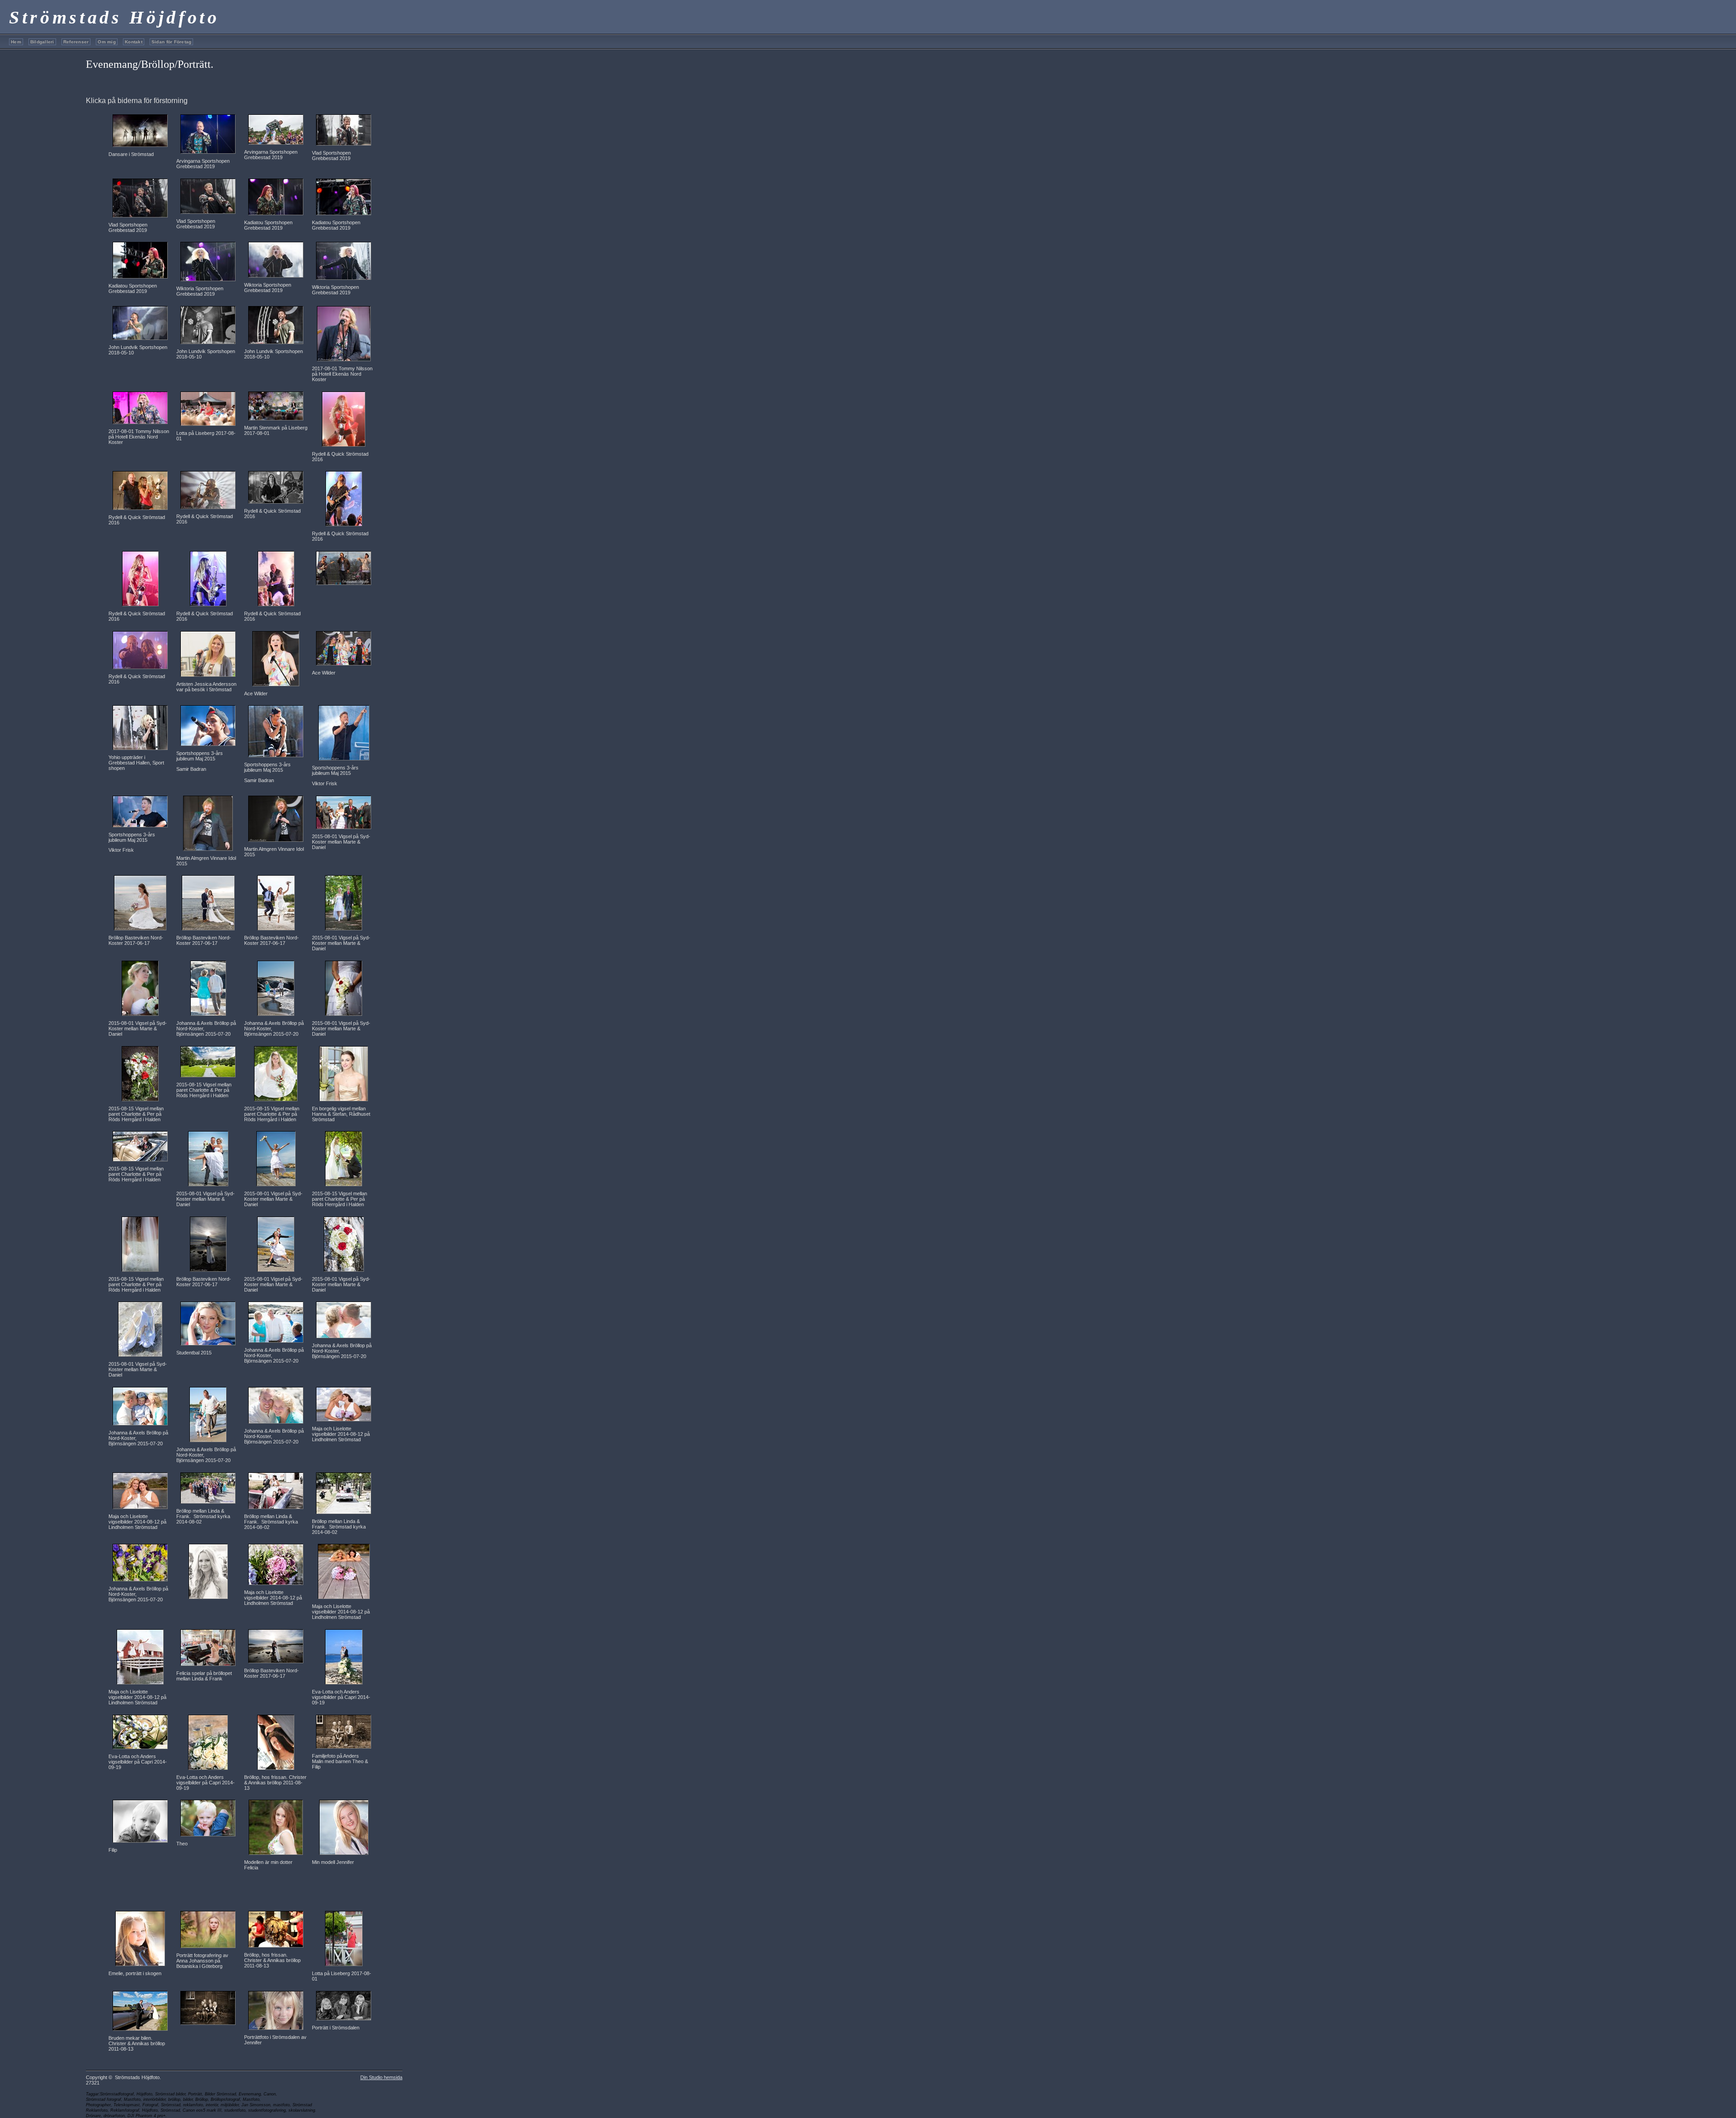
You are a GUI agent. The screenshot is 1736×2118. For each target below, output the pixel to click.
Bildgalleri (42, 42)
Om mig (107, 42)
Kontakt (134, 42)
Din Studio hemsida (381, 2077)
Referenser (76, 42)
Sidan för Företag (172, 42)
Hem (16, 42)
